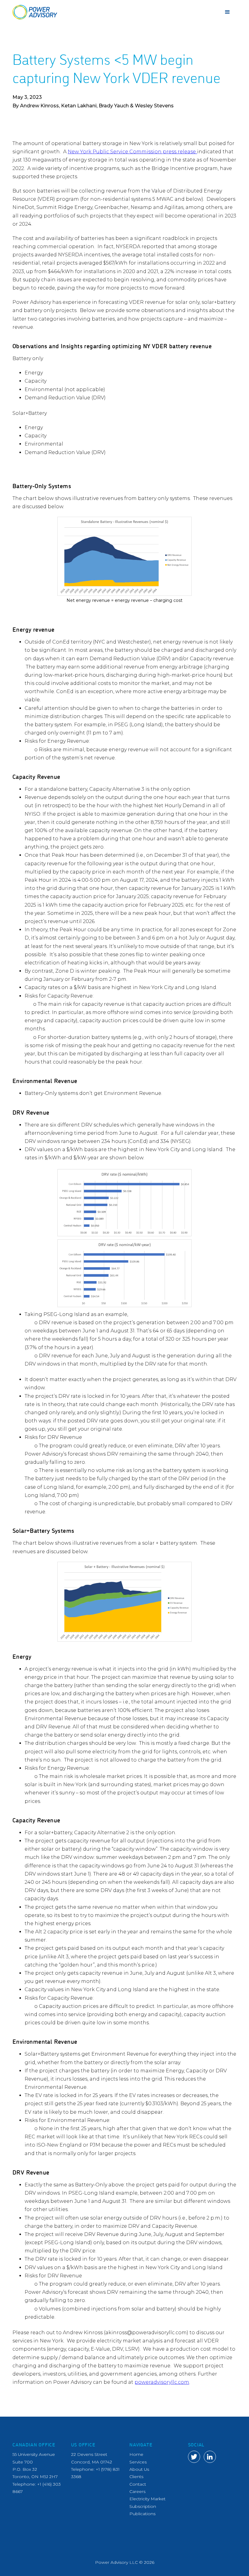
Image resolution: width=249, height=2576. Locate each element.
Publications (142, 2514)
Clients (136, 2477)
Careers (137, 2491)
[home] (35, 12)
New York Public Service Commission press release (132, 152)
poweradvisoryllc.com (162, 2382)
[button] (227, 12)
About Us (139, 2469)
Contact (138, 2484)
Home (136, 2454)
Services (138, 2462)
